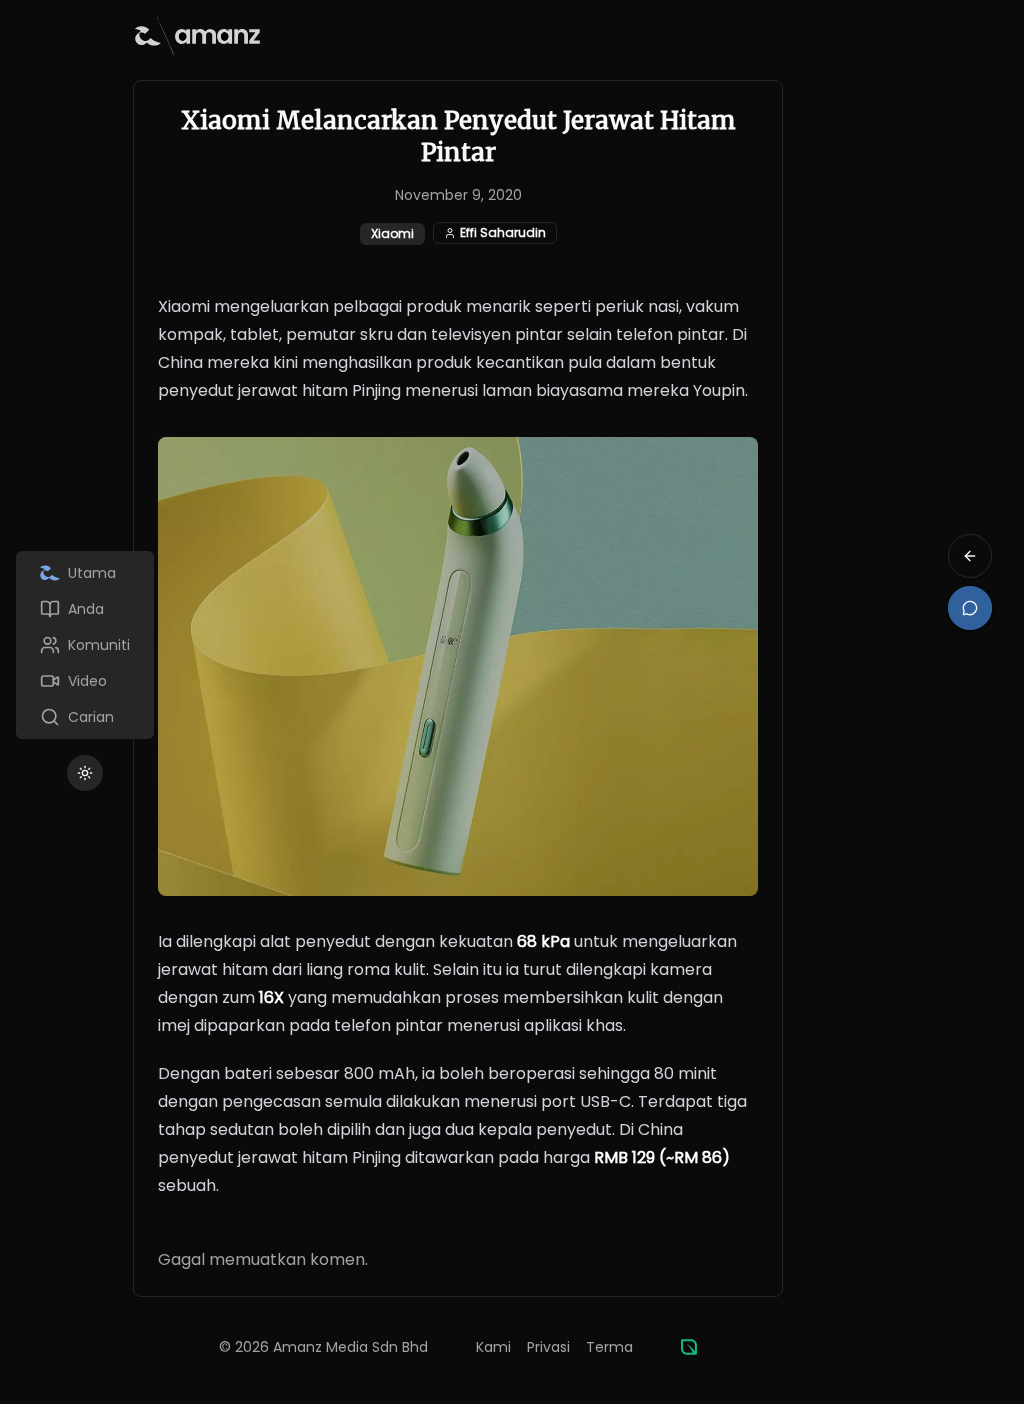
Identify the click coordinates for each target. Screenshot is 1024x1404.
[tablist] (85, 645)
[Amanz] (689, 1347)
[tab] (85, 573)
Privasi (548, 1347)
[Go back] (970, 556)
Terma (609, 1347)
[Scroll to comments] (970, 608)
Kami (493, 1347)
